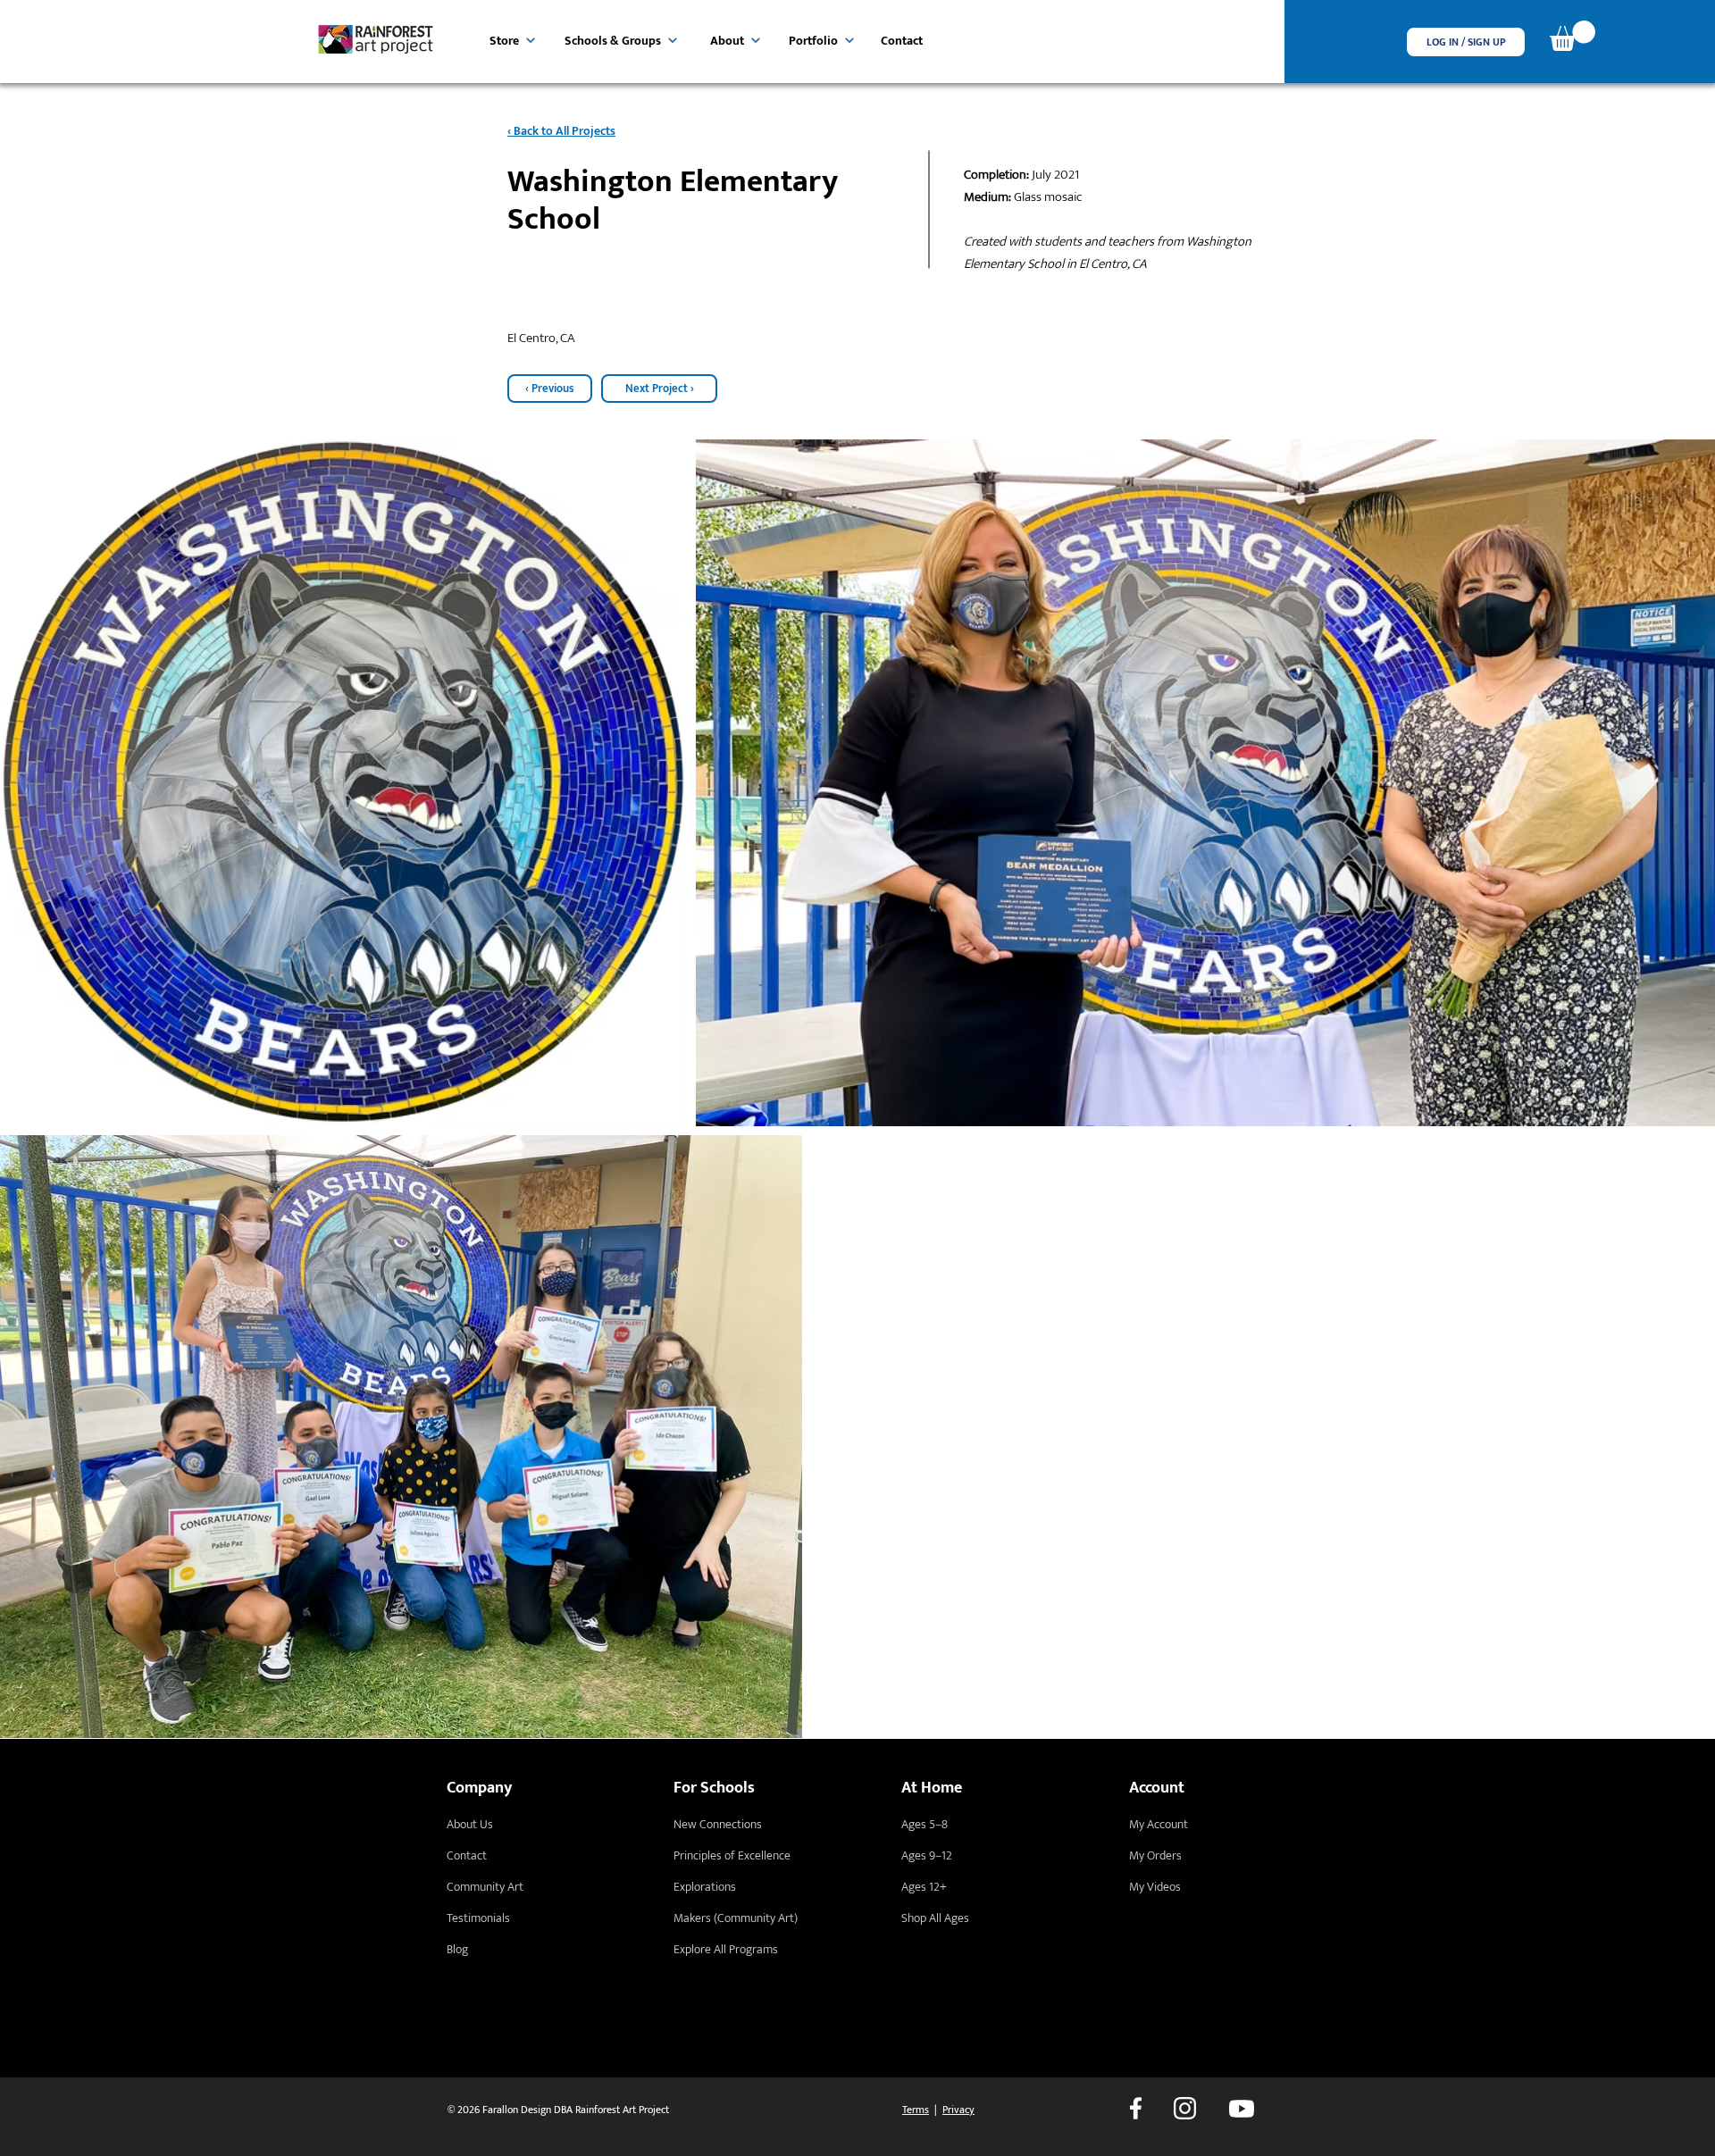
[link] (1573, 36)
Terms (916, 2110)
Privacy (958, 2110)
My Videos (1155, 1887)
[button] (1466, 42)
